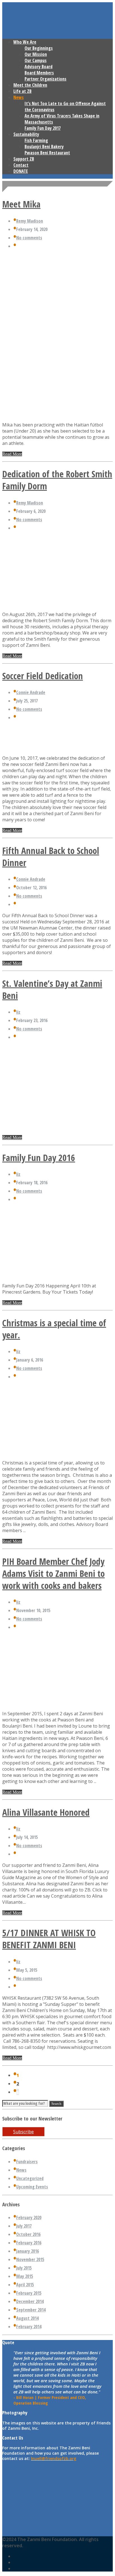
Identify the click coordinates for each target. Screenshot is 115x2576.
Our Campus (36, 60)
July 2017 (24, 2226)
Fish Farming (36, 140)
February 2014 (29, 2327)
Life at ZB (22, 91)
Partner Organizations (45, 79)
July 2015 (24, 2268)
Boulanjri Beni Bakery (44, 147)
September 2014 (31, 2310)
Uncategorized (30, 2178)
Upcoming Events (32, 2187)
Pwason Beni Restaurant (47, 153)
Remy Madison (30, 221)
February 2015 (29, 2293)
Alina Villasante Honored (46, 1812)
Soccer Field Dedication (43, 676)
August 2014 (27, 2318)
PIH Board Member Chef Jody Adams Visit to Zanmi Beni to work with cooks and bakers (53, 1573)
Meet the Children (30, 85)
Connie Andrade (31, 692)
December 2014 (30, 2301)
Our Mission (36, 54)
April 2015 (25, 2285)
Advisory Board (39, 67)
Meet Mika (21, 204)
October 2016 (28, 2234)
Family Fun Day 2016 (39, 1158)
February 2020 (29, 2218)
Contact (21, 165)
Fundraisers (27, 2162)
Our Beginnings (39, 48)
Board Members (39, 73)
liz (18, 1012)
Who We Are (25, 42)
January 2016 (27, 2251)
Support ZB (24, 159)
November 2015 (30, 2259)
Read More (12, 454)
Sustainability (26, 134)
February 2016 (29, 2243)
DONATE (21, 171)
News (19, 97)
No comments (29, 238)
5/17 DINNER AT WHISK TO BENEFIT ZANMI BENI (49, 1939)
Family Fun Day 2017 (43, 128)
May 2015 (25, 2276)
